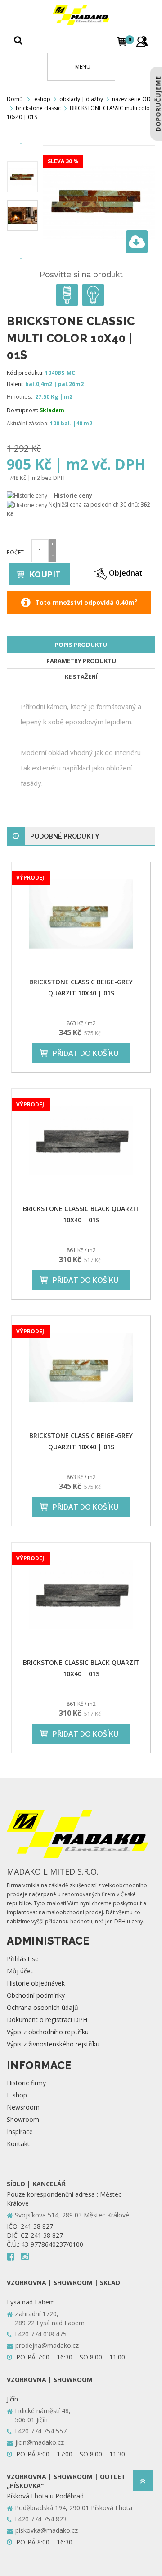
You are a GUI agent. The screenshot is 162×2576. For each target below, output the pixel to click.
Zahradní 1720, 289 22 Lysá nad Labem (50, 2318)
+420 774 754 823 (40, 2519)
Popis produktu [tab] (81, 645)
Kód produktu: (25, 373)
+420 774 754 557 (40, 2431)
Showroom (23, 2119)
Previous (22, 145)
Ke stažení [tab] (81, 677)
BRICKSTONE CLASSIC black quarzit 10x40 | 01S (81, 1214)
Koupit (45, 574)
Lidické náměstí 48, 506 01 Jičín (43, 2415)
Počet (15, 552)
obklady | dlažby (81, 99)
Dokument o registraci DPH (47, 2020)
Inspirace (20, 2131)
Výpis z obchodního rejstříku (48, 2032)
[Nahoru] (143, 2483)
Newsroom (23, 2107)
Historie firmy (26, 2083)
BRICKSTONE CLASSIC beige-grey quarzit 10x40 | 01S (81, 987)
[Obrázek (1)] (22, 216)
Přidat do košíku (85, 1053)
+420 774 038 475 (40, 2334)
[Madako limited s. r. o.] (81, 15)
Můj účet (20, 1971)
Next (22, 257)
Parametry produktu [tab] (81, 661)
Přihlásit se (23, 1959)
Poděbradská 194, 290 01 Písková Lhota (74, 2508)
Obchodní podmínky (36, 1995)
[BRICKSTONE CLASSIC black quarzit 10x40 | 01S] (81, 1141)
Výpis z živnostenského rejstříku (53, 2044)
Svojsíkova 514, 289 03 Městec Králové (72, 2215)
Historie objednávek (36, 1983)
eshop (42, 99)
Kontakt (18, 2144)
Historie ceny (73, 495)
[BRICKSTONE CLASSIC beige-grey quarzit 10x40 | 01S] (81, 914)
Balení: (15, 384)
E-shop (17, 2095)
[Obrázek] (22, 177)
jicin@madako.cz (40, 2442)
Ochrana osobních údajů (43, 2007)
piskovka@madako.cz (47, 2530)
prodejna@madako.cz (47, 2345)
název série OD (131, 99)
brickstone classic (38, 108)
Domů (15, 99)
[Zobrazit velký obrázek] (137, 242)
